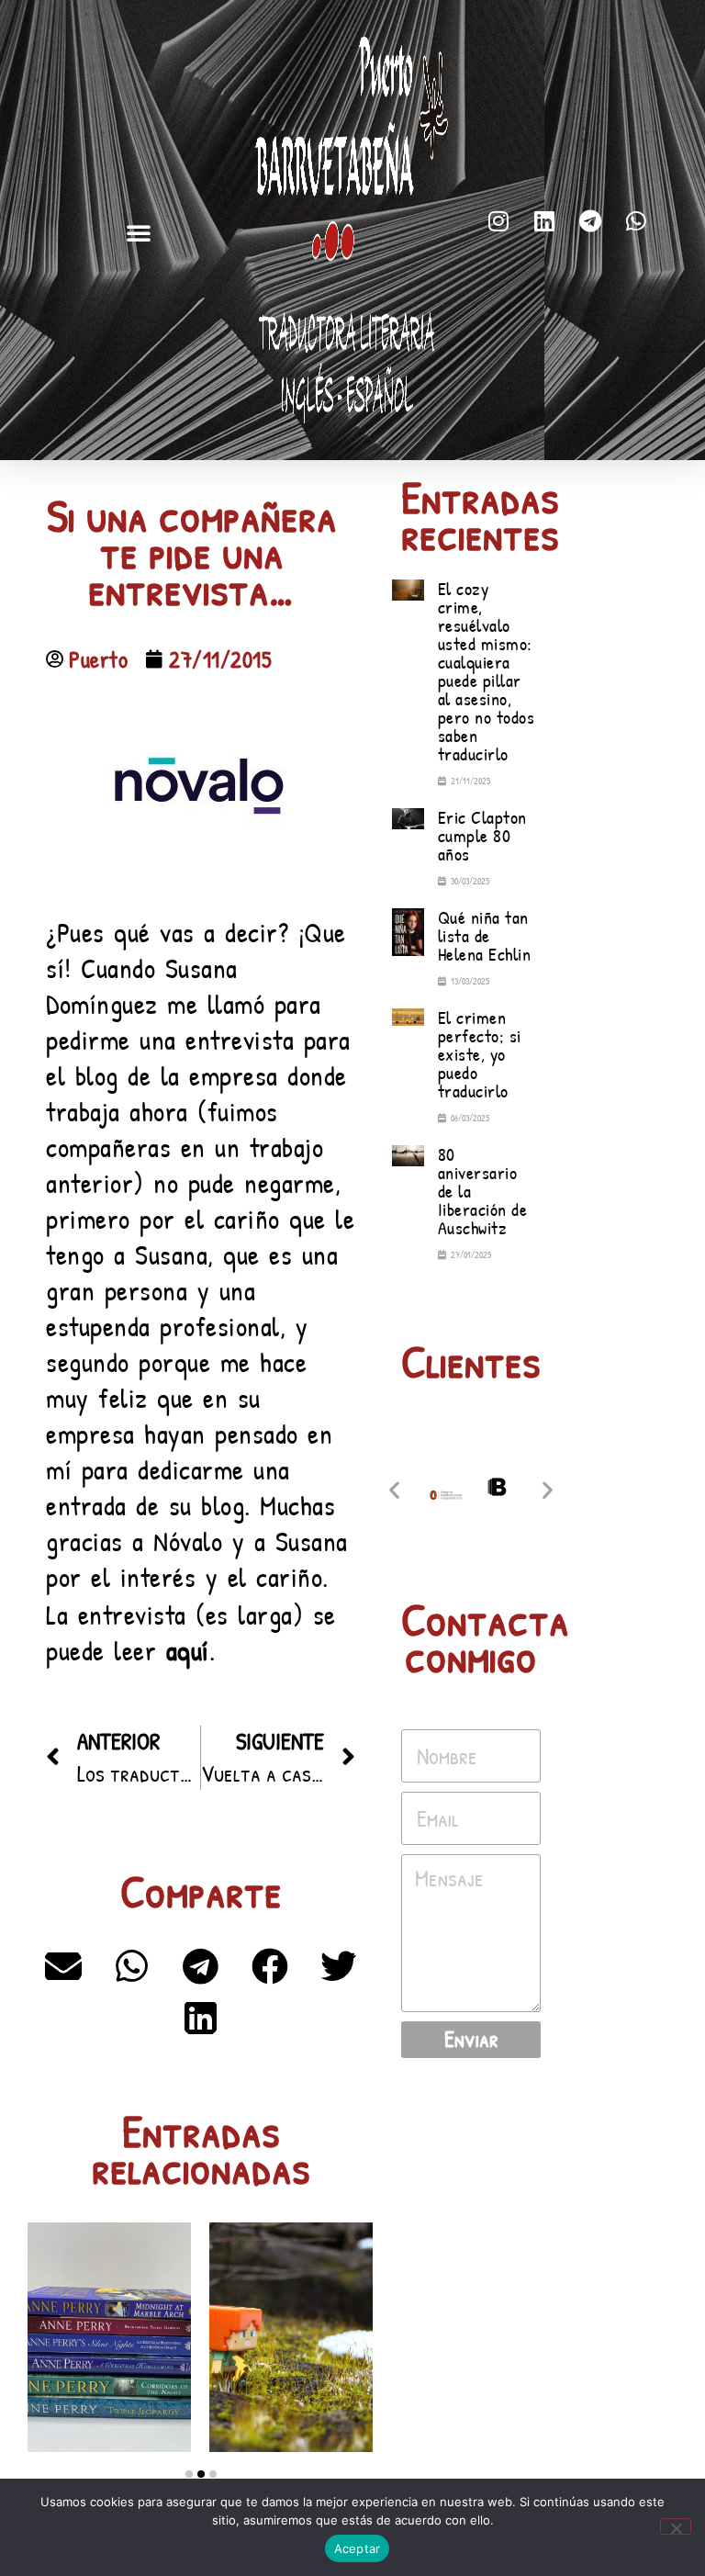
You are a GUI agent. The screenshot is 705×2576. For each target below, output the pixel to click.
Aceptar (358, 2548)
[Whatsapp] (636, 220)
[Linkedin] (544, 220)
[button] (139, 232)
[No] (676, 2526)
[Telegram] (590, 220)
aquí (188, 1650)
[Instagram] (498, 220)
